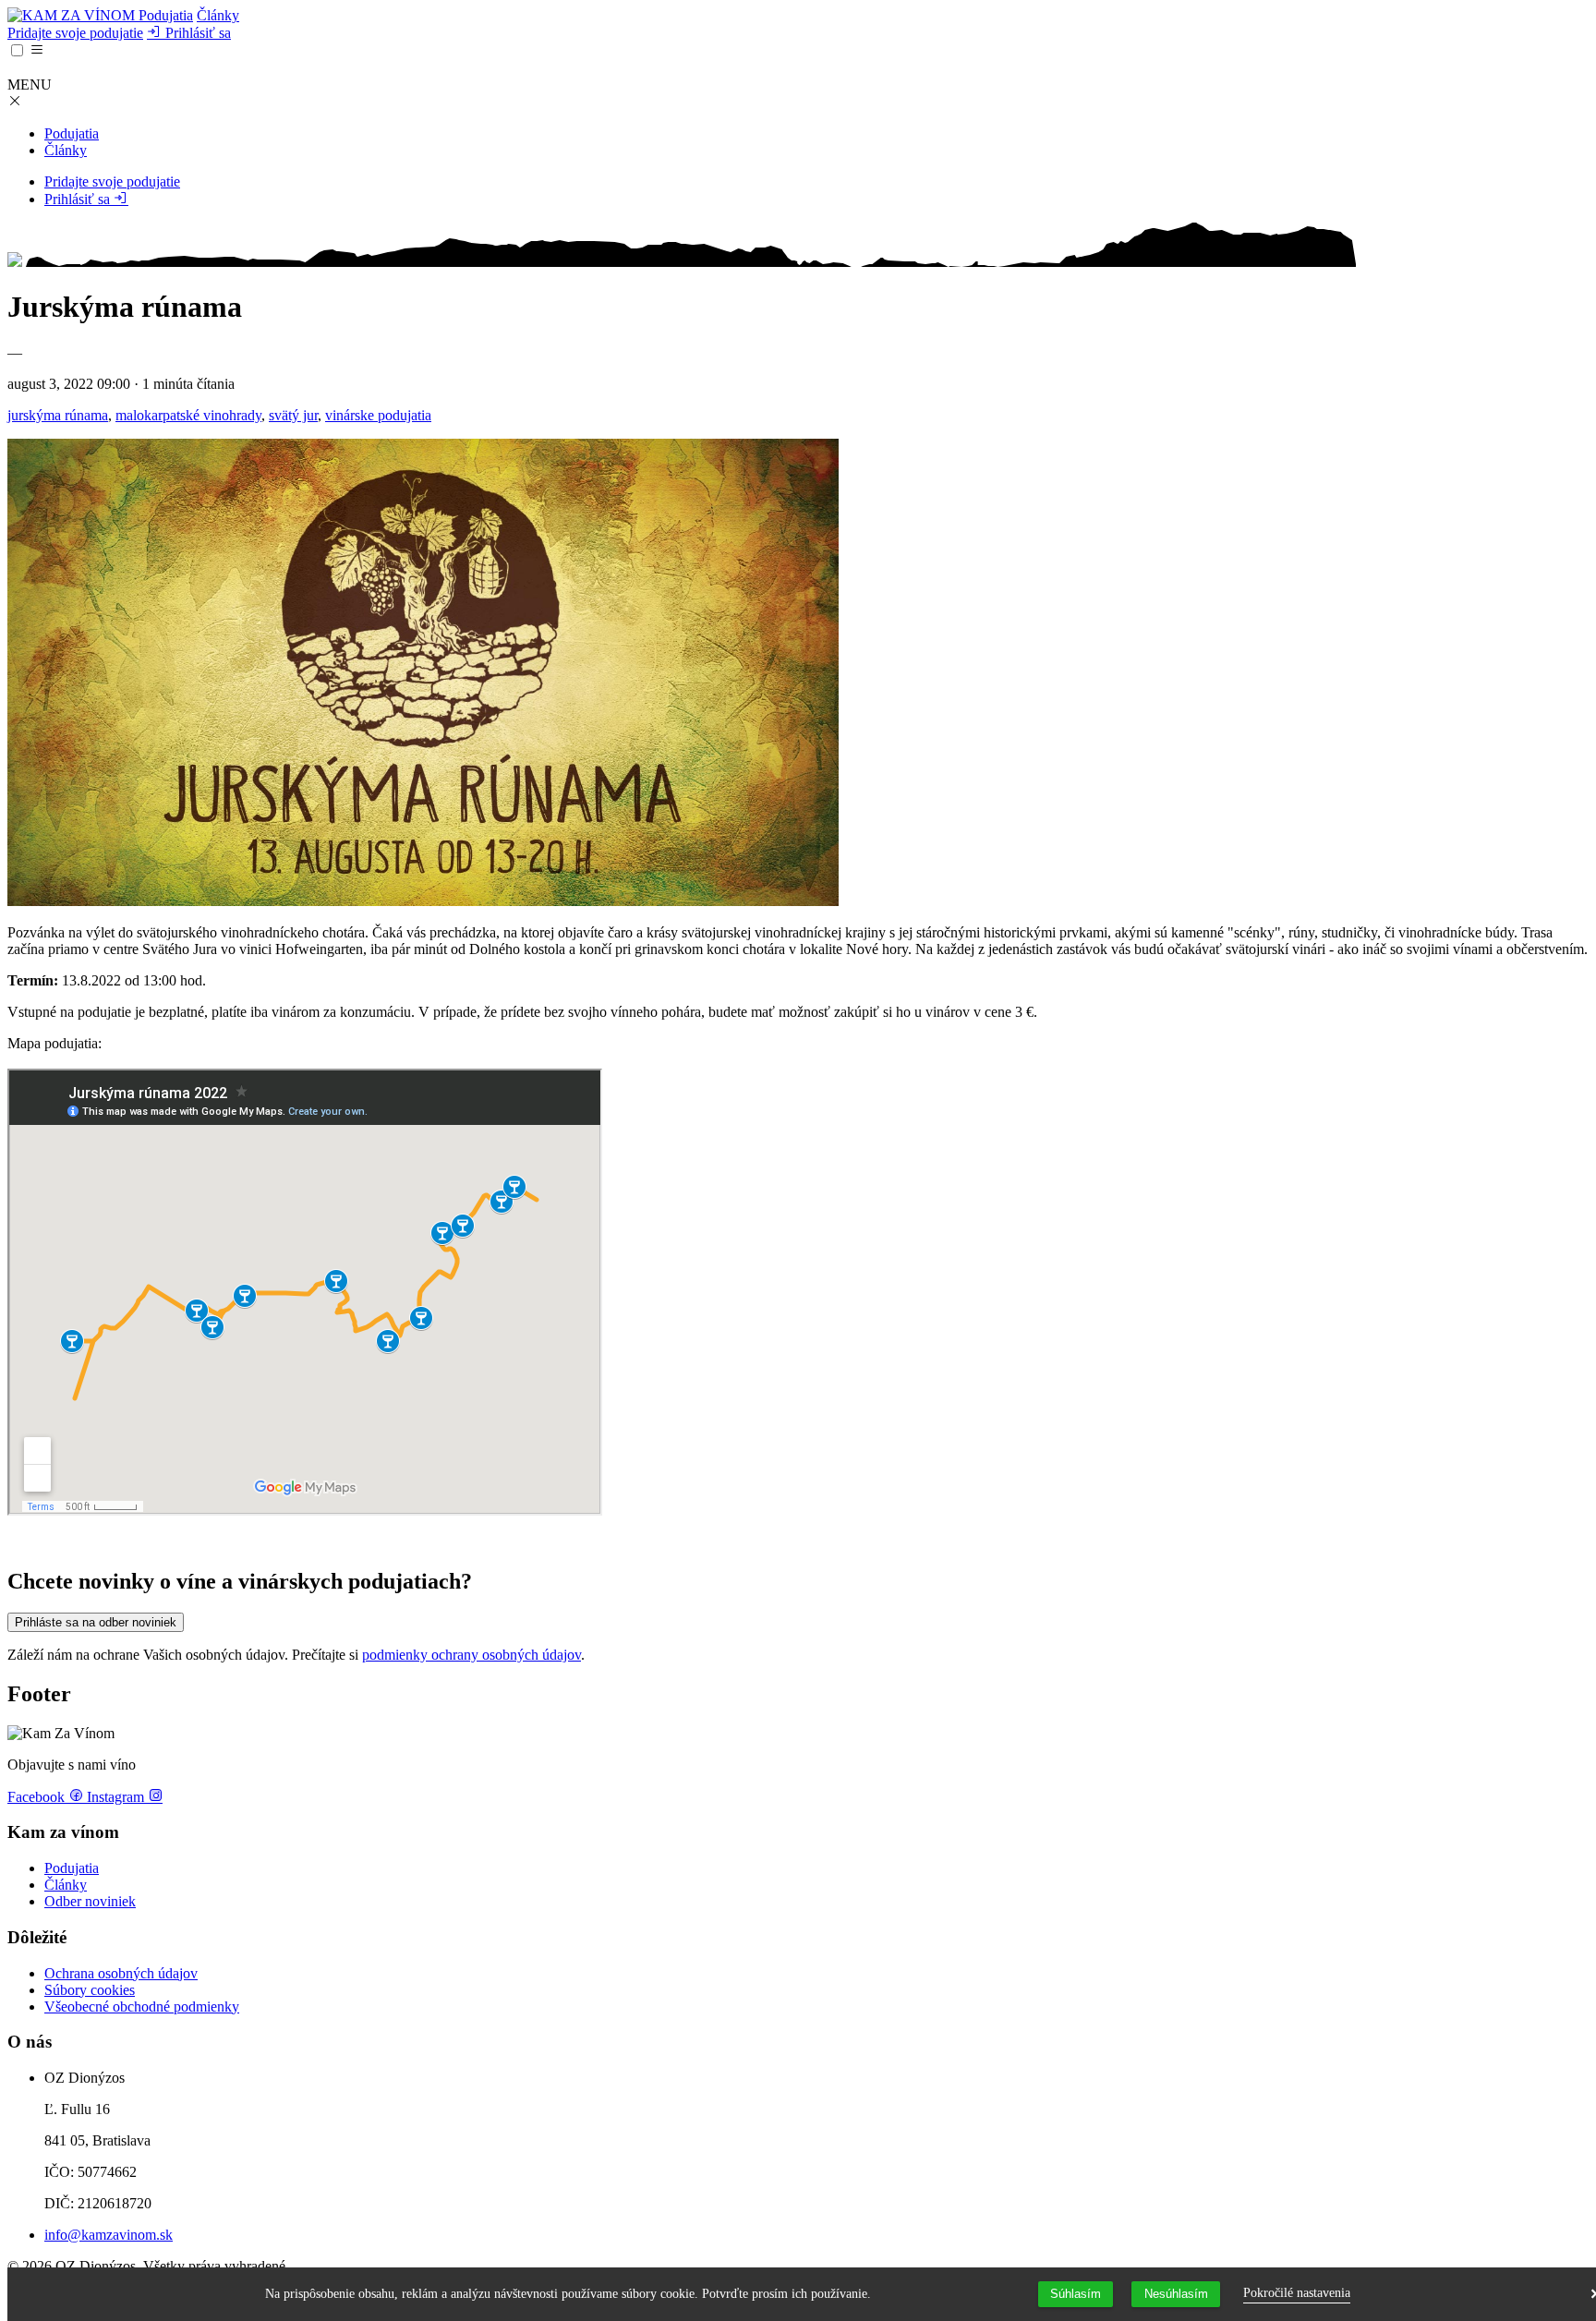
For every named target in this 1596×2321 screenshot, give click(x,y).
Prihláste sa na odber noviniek (96, 1622)
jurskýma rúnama (58, 415)
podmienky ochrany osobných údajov (472, 1655)
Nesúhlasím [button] (1176, 2294)
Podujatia (166, 15)
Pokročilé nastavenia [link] (1297, 2293)
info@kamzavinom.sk (109, 2235)
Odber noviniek (90, 1901)
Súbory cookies (90, 1990)
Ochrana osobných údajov (121, 1973)
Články (218, 15)
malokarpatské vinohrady (188, 415)
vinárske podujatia (378, 415)
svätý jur (293, 415)
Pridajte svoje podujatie (75, 33)
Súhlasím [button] (1076, 2294)
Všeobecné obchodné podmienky (142, 2007)
